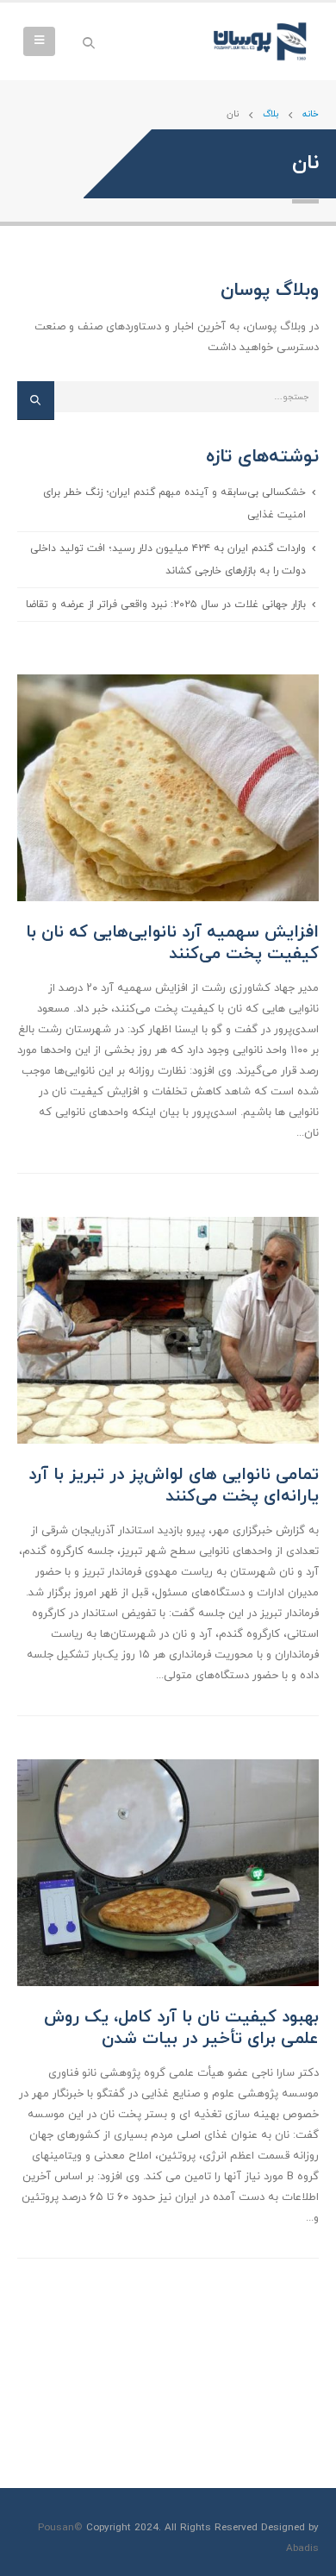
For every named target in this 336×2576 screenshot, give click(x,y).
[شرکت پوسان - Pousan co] (263, 41)
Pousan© (60, 2528)
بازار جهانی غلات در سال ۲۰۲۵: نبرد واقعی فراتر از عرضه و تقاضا (166, 604)
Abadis (302, 2548)
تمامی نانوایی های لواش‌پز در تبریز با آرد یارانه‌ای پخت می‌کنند (174, 1485)
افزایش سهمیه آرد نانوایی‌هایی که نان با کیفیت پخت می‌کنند (172, 943)
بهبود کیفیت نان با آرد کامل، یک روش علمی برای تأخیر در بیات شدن (181, 2028)
